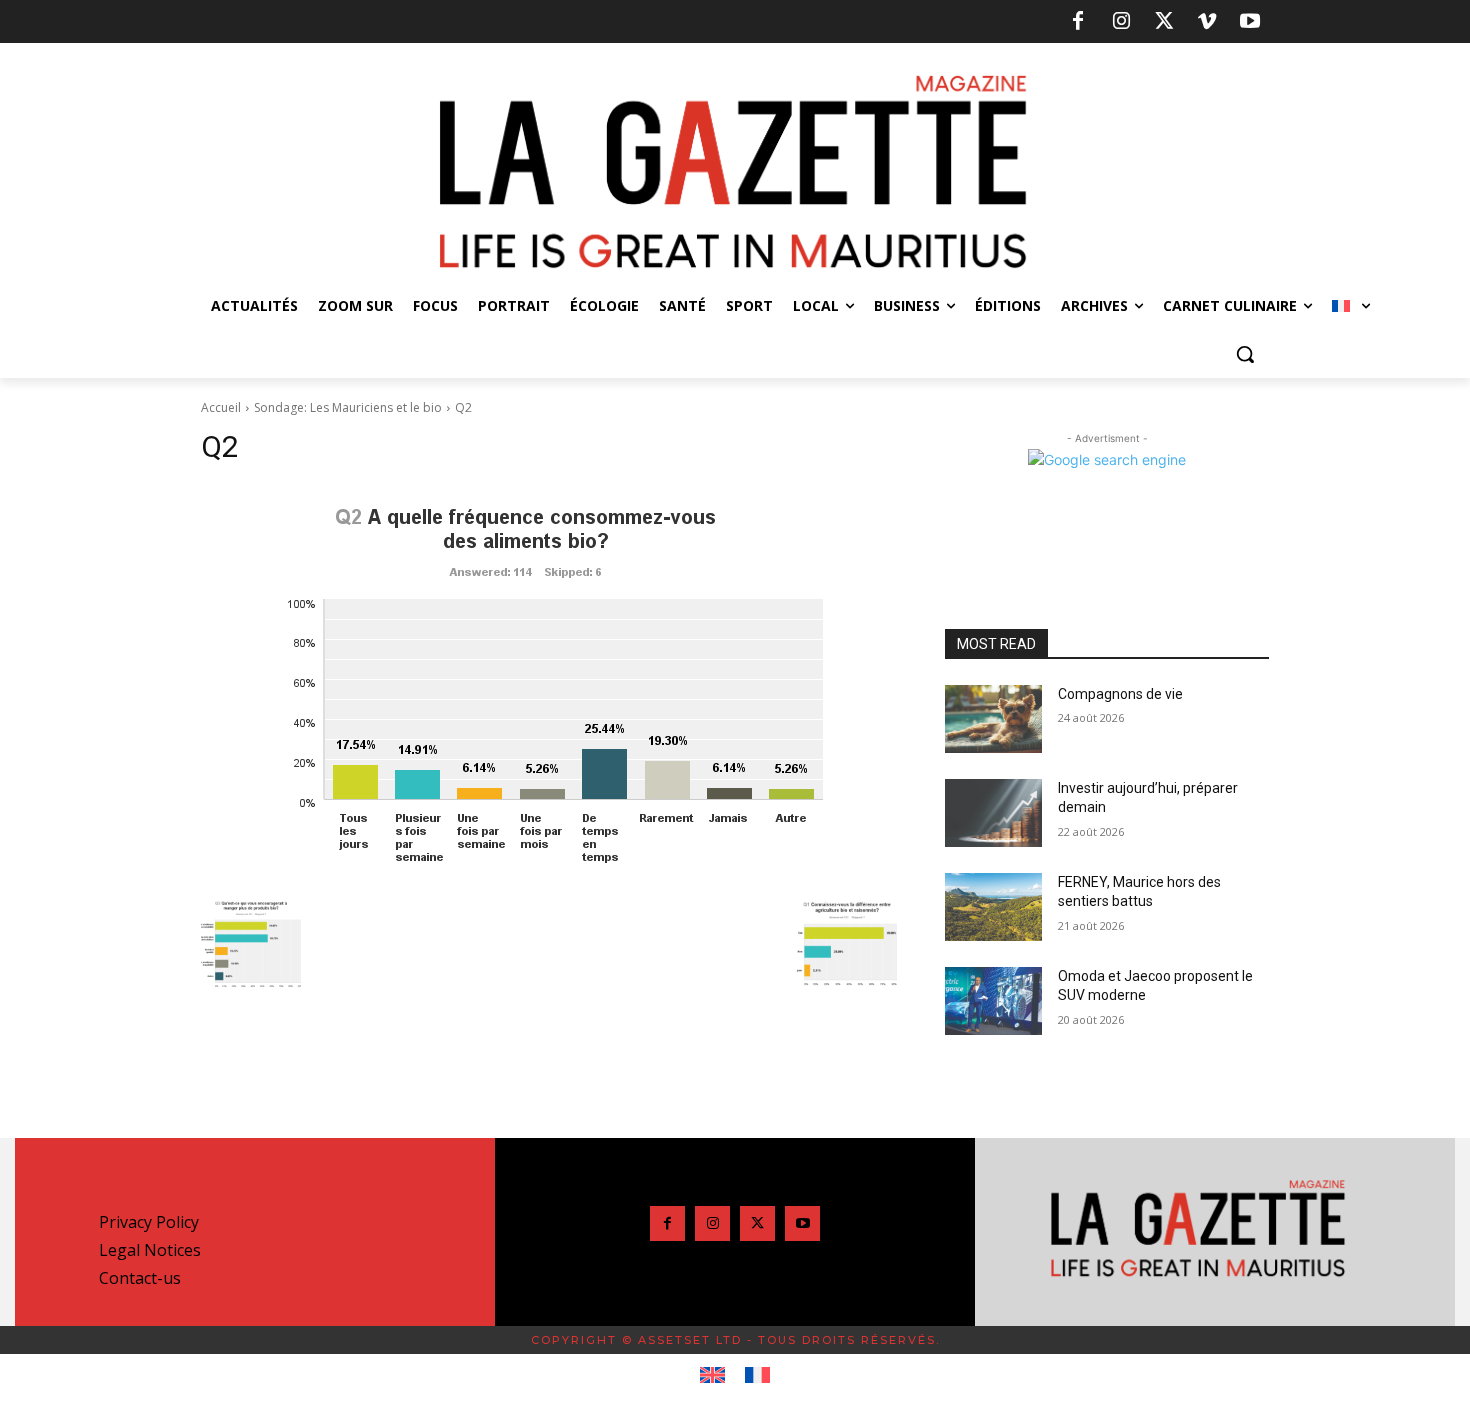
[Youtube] (1250, 22)
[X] (1164, 22)
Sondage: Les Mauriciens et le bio (348, 407)
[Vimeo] (1207, 22)
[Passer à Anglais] (712, 1376)
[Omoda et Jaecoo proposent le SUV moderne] (993, 1001)
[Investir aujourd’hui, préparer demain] (993, 813)
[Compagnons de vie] (993, 719)
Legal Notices (150, 1250)
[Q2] (549, 686)
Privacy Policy (149, 1222)
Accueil (221, 407)
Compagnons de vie (1120, 694)
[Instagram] (1121, 22)
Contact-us (140, 1278)
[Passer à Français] (757, 1376)
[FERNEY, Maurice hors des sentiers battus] (993, 907)
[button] (1245, 354)
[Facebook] (1078, 22)
